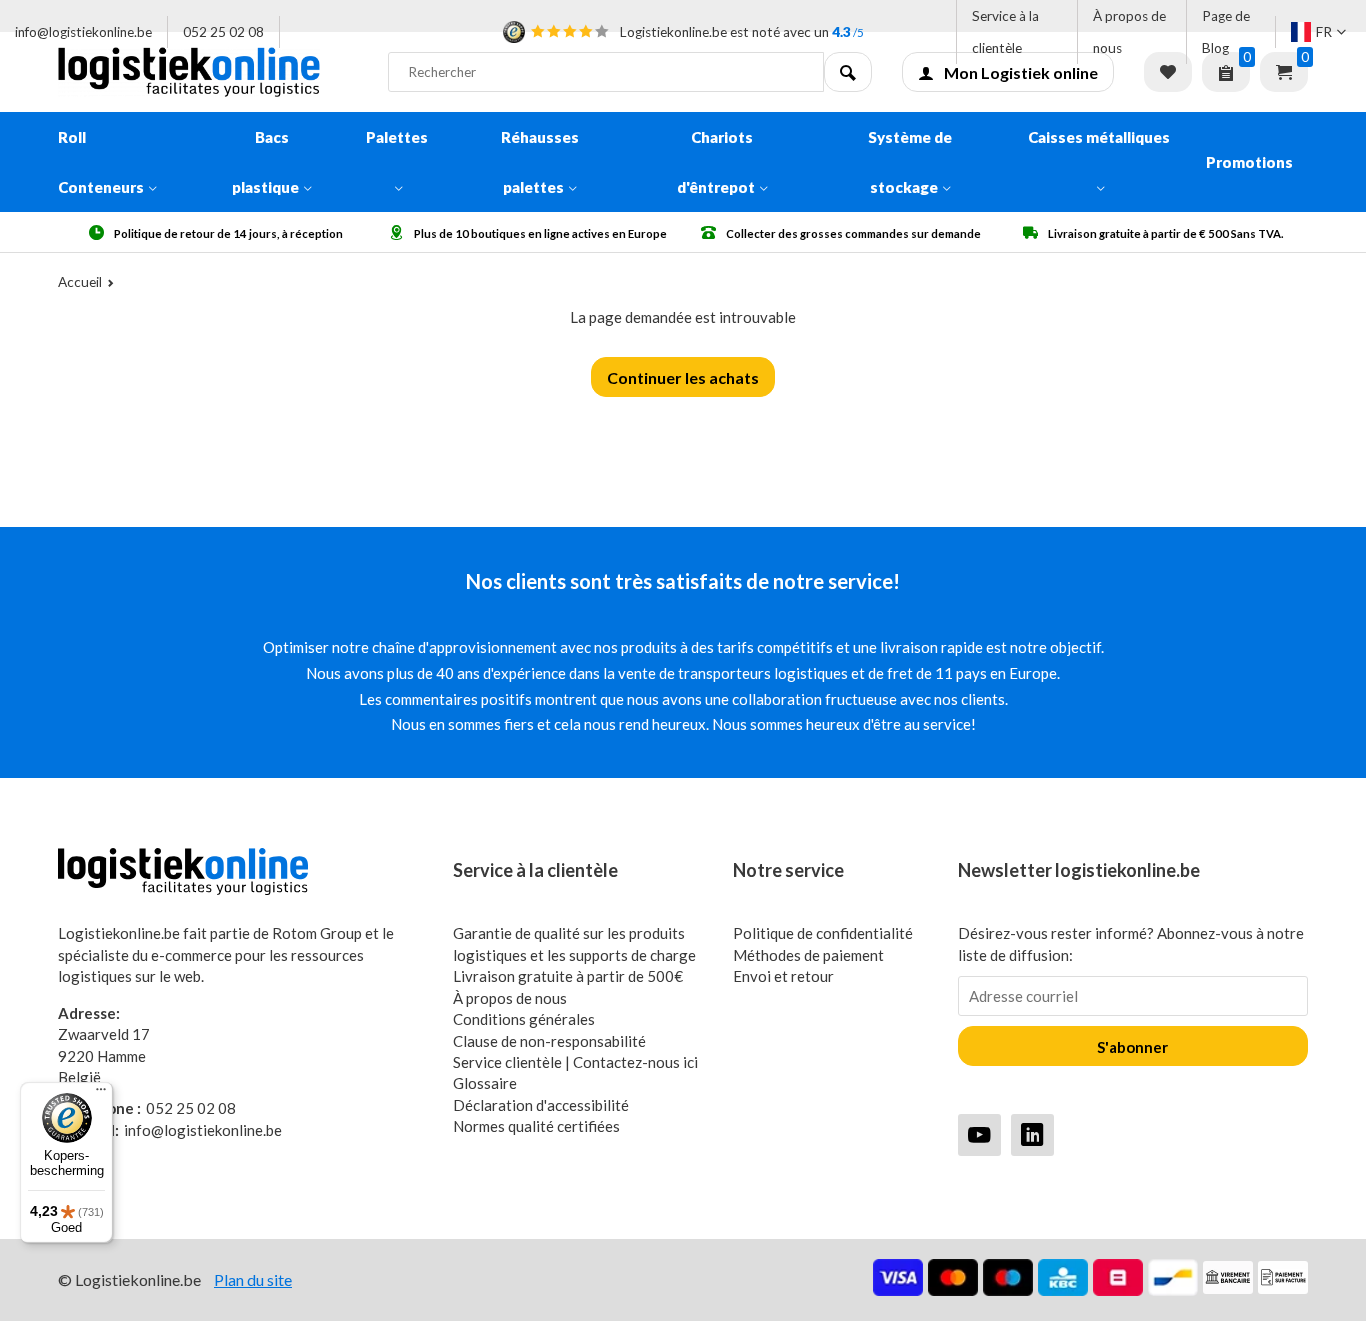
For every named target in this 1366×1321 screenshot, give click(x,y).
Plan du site (253, 1279)
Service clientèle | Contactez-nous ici (575, 1062)
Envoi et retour (783, 976)
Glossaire (485, 1083)
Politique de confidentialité (823, 933)
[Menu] (101, 1094)
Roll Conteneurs (101, 162)
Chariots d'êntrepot (716, 162)
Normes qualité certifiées (536, 1126)
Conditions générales (524, 1019)
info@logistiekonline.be (83, 32)
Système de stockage (910, 162)
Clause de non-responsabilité (549, 1041)
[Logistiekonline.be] (208, 72)
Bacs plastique (265, 162)
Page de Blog (1226, 32)
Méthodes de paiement (808, 955)
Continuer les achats (683, 377)
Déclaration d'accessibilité (541, 1105)
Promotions (1249, 162)
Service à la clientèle (1005, 32)
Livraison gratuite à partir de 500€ (568, 976)
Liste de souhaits (1168, 72)
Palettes (397, 137)
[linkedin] (1032, 1134)
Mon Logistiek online (1021, 72)
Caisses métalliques (1099, 137)
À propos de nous (1129, 32)
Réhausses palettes (540, 162)
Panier (1284, 72)
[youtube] (979, 1134)
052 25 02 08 (223, 32)
